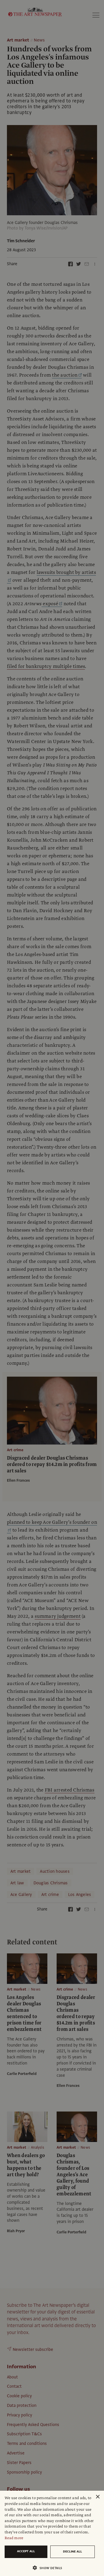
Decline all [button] (73, 2551)
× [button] (97, 2497)
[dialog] (52, 2533)
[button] (50, 2568)
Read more (14, 2538)
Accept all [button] (26, 2551)
